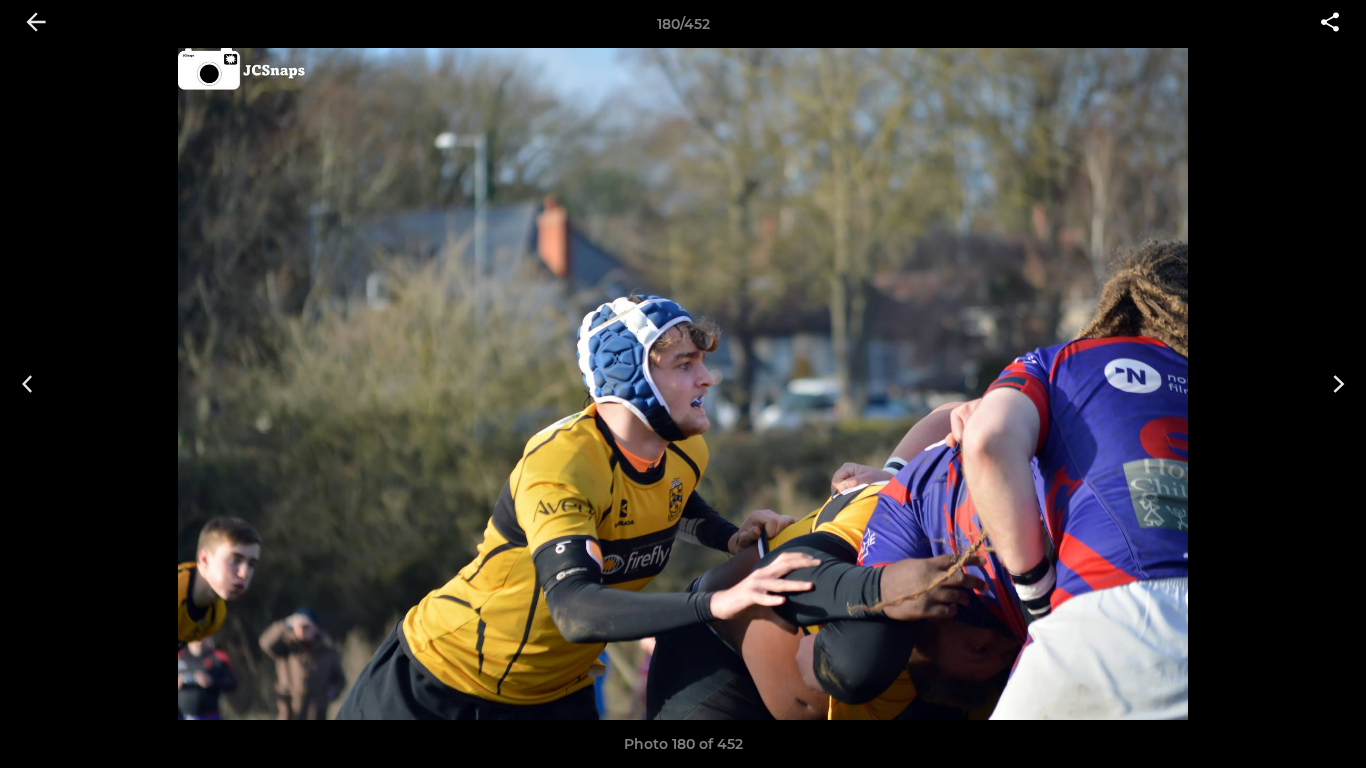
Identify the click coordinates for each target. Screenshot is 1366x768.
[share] (1330, 24)
